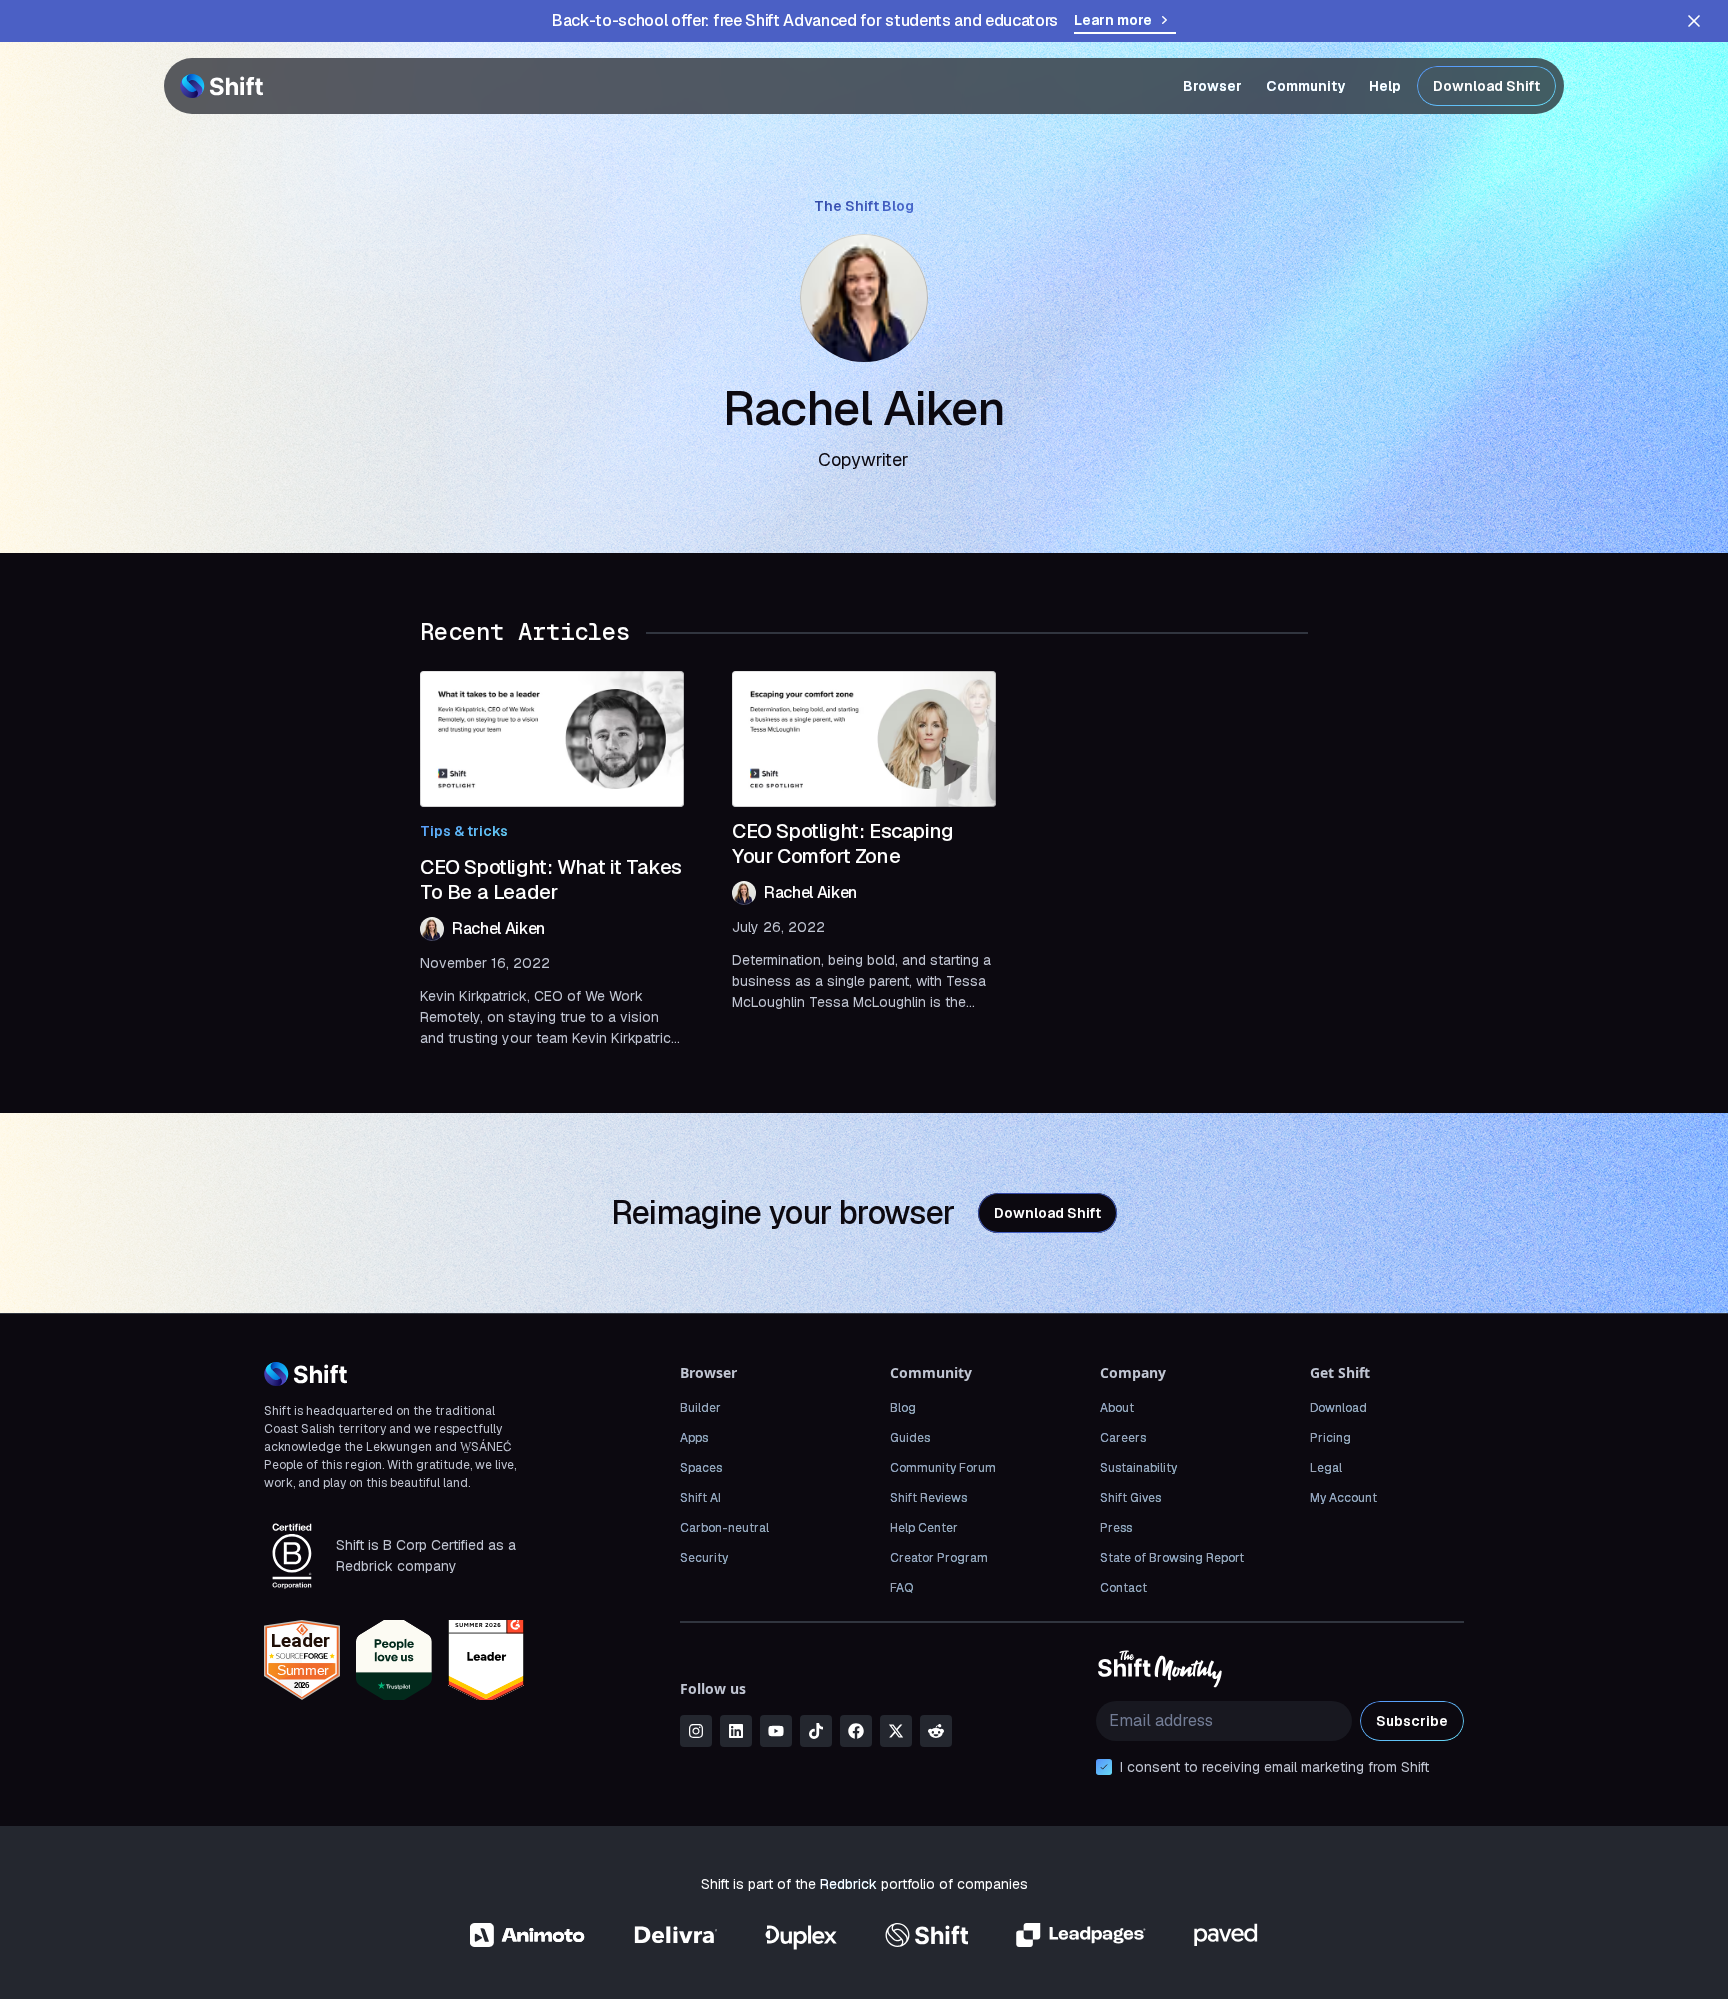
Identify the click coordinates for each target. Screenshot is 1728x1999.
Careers (1123, 1438)
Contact (1123, 1588)
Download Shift (1486, 86)
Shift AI (700, 1498)
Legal (1326, 1468)
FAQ (901, 1588)
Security (704, 1558)
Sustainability (1138, 1468)
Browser (1212, 86)
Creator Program (939, 1558)
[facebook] (856, 1731)
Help (1385, 86)
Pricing (1330, 1438)
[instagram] (696, 1731)
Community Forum (943, 1468)
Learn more (1113, 20)
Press (1116, 1528)
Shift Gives (1130, 1498)
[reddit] (936, 1731)
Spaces (701, 1468)
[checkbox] (1104, 1767)
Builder (700, 1408)
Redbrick (848, 1884)
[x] (896, 1731)
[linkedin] (736, 1731)
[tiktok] (816, 1731)
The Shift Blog (864, 206)
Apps (694, 1438)
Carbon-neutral (724, 1528)
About (1117, 1408)
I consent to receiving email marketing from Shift (1274, 1767)
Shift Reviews (928, 1498)
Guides (910, 1438)
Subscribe (1412, 1721)
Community (1305, 86)
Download (1338, 1408)
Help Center (924, 1528)
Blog (903, 1408)
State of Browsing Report (1172, 1558)
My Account (1343, 1498)
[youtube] (776, 1731)
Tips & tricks (464, 831)
